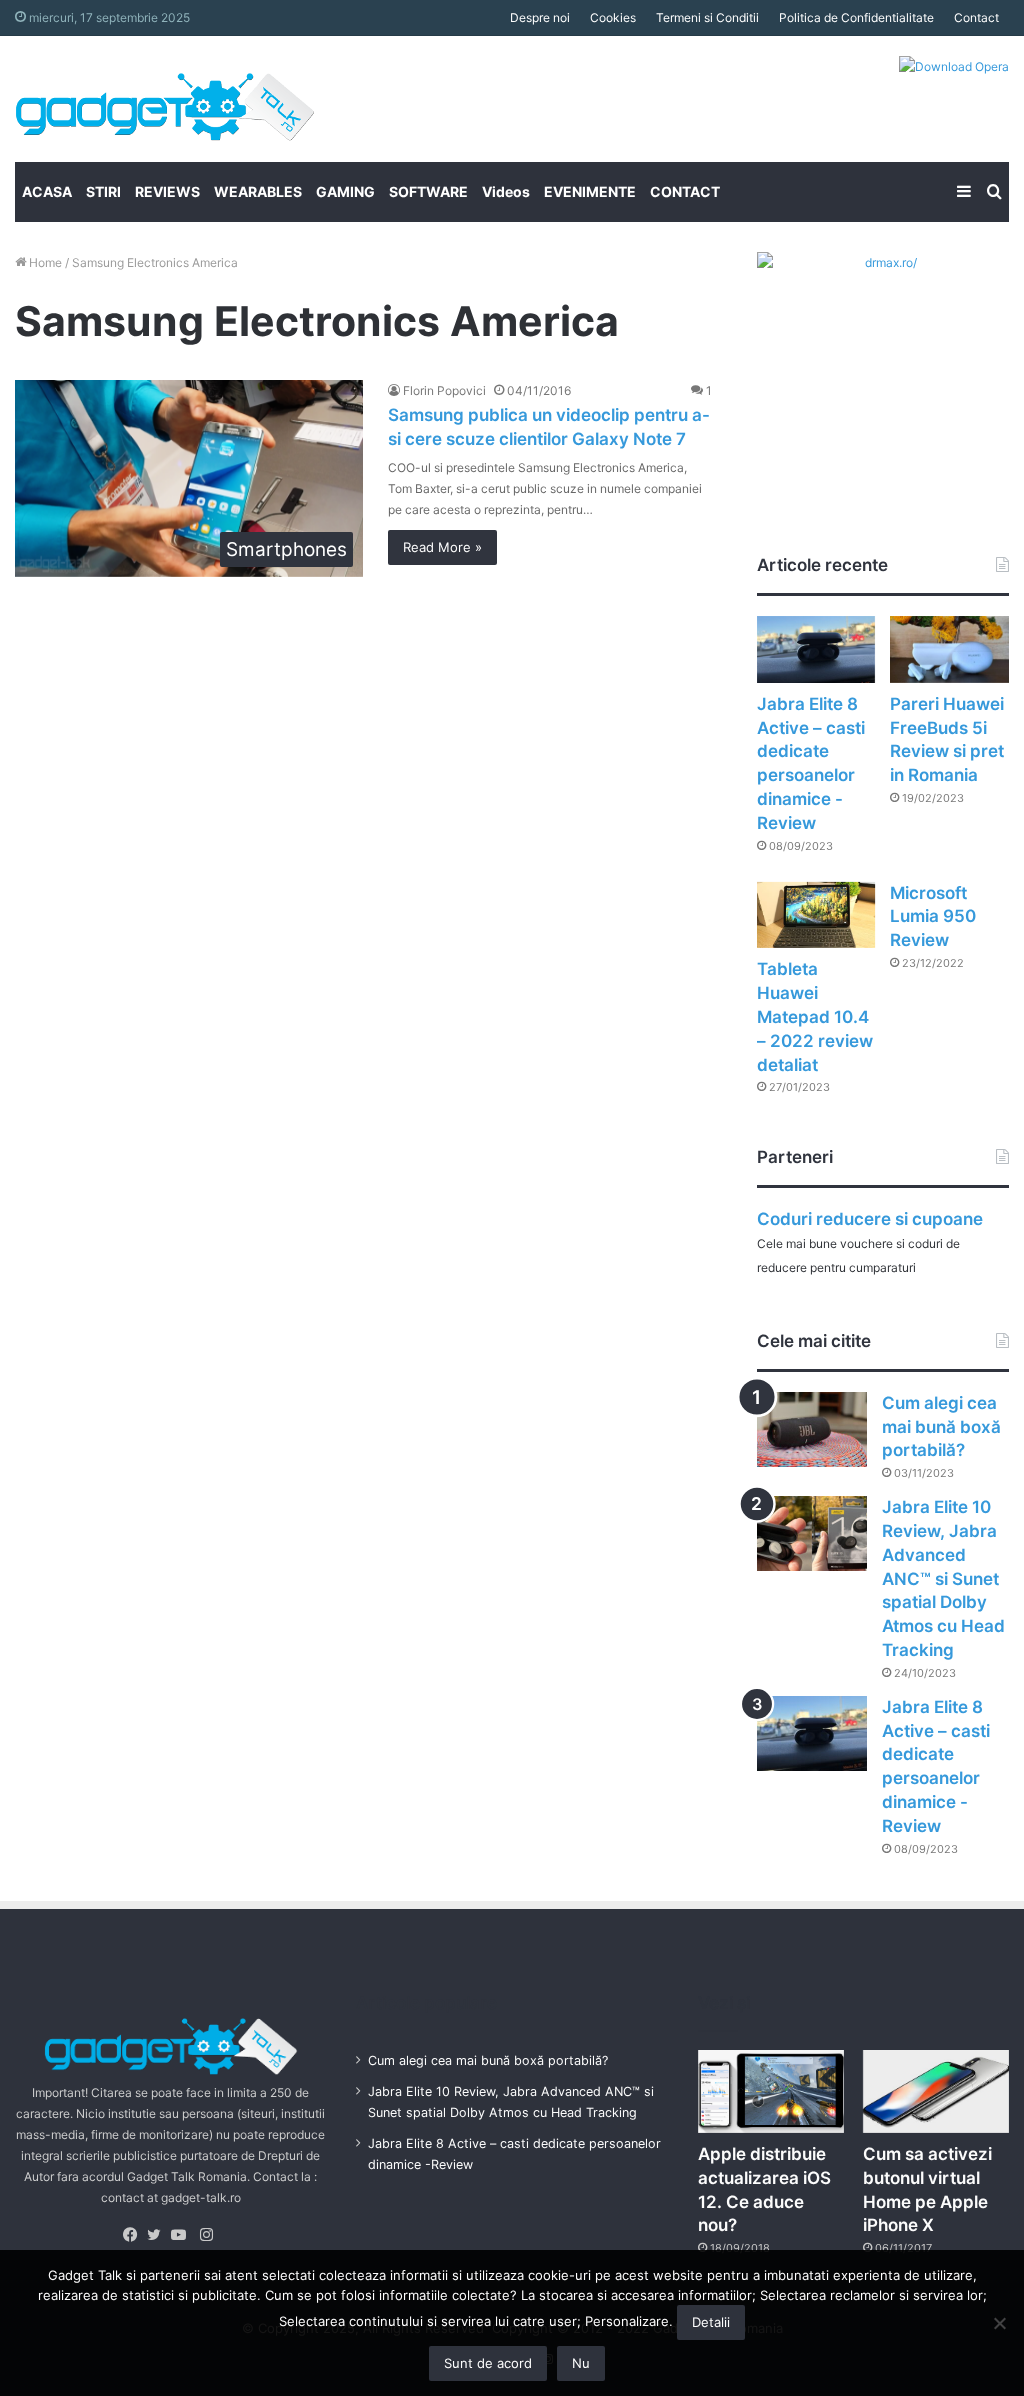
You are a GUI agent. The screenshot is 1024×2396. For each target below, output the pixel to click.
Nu (581, 2363)
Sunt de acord (488, 2363)
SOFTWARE (428, 191)
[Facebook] (135, 2235)
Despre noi (540, 17)
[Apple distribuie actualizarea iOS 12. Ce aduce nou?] (771, 2091)
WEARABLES (258, 191)
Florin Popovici (444, 390)
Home (44, 262)
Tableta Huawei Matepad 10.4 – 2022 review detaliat (815, 1016)
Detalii (711, 2322)
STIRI (103, 191)
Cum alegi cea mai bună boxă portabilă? (941, 1427)
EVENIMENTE (590, 191)
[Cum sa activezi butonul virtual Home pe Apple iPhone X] (936, 2091)
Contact (976, 17)
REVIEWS (167, 191)
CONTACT (685, 191)
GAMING (345, 191)
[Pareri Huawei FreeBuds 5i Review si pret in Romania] (949, 649)
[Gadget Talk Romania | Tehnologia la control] (165, 99)
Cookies (613, 17)
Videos (506, 191)
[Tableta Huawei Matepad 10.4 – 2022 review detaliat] (816, 915)
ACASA (47, 191)
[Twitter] (159, 2235)
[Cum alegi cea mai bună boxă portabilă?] (812, 1429)
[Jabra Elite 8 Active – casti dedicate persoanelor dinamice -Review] (816, 649)
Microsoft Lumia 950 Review (933, 917)
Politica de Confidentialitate (856, 17)
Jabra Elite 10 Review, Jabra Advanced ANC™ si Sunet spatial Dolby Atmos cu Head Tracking (943, 1578)
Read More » (442, 547)
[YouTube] (183, 2235)
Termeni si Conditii (707, 17)
